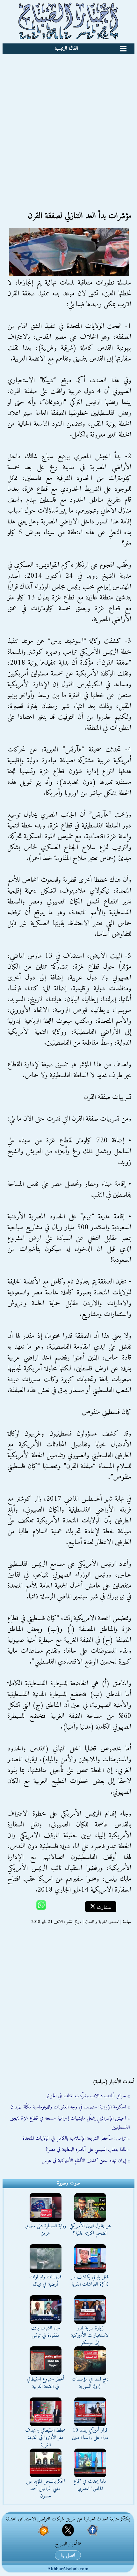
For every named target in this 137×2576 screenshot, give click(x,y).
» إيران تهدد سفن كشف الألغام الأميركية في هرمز (86, 2161)
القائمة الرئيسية (66, 49)
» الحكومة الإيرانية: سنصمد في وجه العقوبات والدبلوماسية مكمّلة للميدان (70, 2107)
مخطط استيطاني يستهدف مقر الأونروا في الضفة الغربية (45, 2438)
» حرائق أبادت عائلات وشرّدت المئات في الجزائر (88, 2096)
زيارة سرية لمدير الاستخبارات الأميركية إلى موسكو (90, 2336)
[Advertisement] (68, 126)
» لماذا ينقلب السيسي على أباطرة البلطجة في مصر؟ (88, 2150)
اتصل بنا (68, 2555)
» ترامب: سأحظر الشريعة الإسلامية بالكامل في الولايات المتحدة (76, 2138)
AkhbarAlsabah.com (68, 2569)
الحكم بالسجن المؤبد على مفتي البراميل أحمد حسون (46, 2489)
